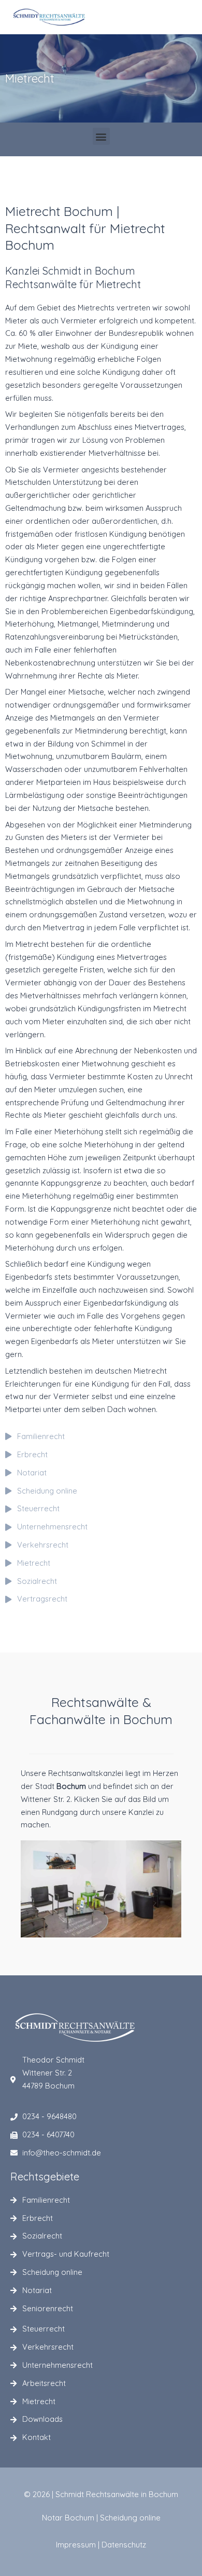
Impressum (76, 2545)
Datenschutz (124, 2545)
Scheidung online (130, 2518)
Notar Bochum (68, 2518)
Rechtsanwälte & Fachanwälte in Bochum (101, 1711)
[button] (101, 136)
